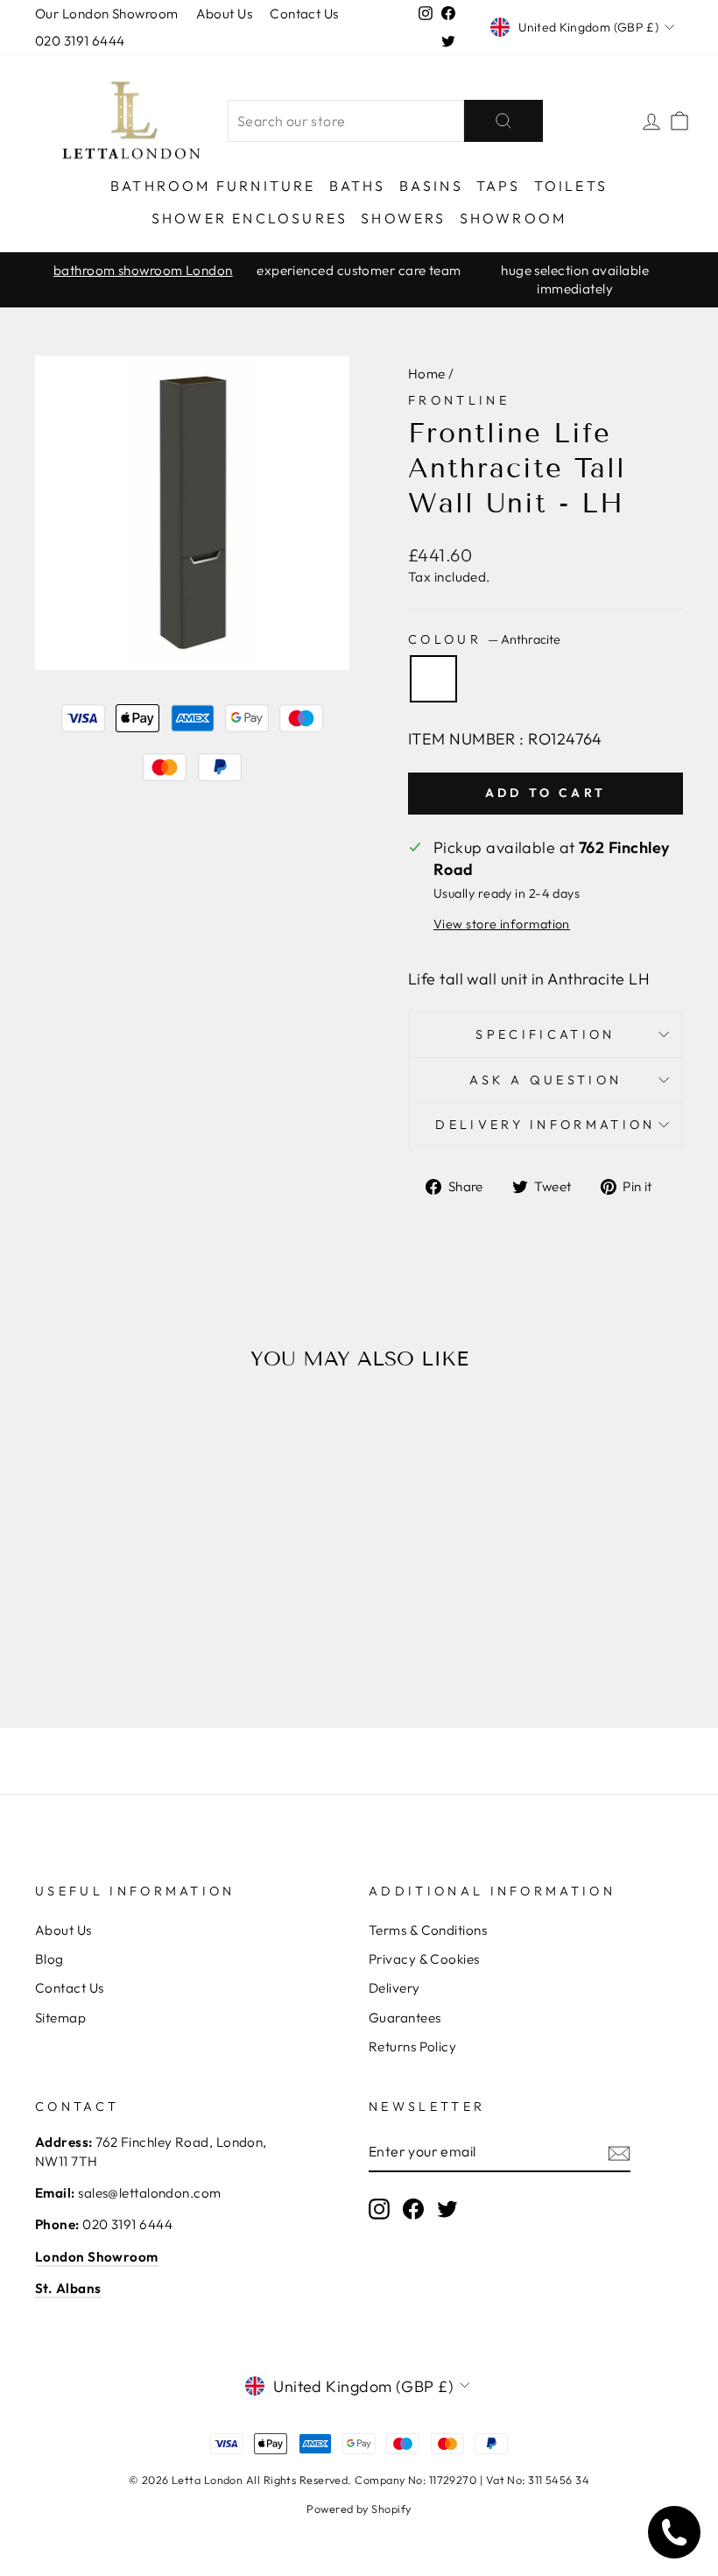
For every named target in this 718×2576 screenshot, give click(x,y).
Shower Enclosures (250, 218)
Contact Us (304, 14)
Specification (545, 1034)
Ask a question (546, 1080)
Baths (358, 186)
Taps (499, 186)
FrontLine (459, 400)
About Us (225, 14)
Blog (49, 1959)
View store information (502, 924)
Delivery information (545, 1125)
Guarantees (405, 2018)
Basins (431, 186)
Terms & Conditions (428, 1930)
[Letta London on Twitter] (447, 2209)
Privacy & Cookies (424, 1959)
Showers (403, 218)
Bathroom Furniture (213, 186)
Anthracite (433, 679)
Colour (484, 639)
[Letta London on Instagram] (379, 2209)
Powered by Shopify (359, 2509)
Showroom (514, 218)
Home (427, 374)
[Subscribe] (619, 2153)
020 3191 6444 (80, 41)
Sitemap (60, 2018)
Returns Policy (412, 2047)
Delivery (394, 1988)
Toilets (571, 186)
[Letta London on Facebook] (413, 2209)
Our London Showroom (107, 14)
